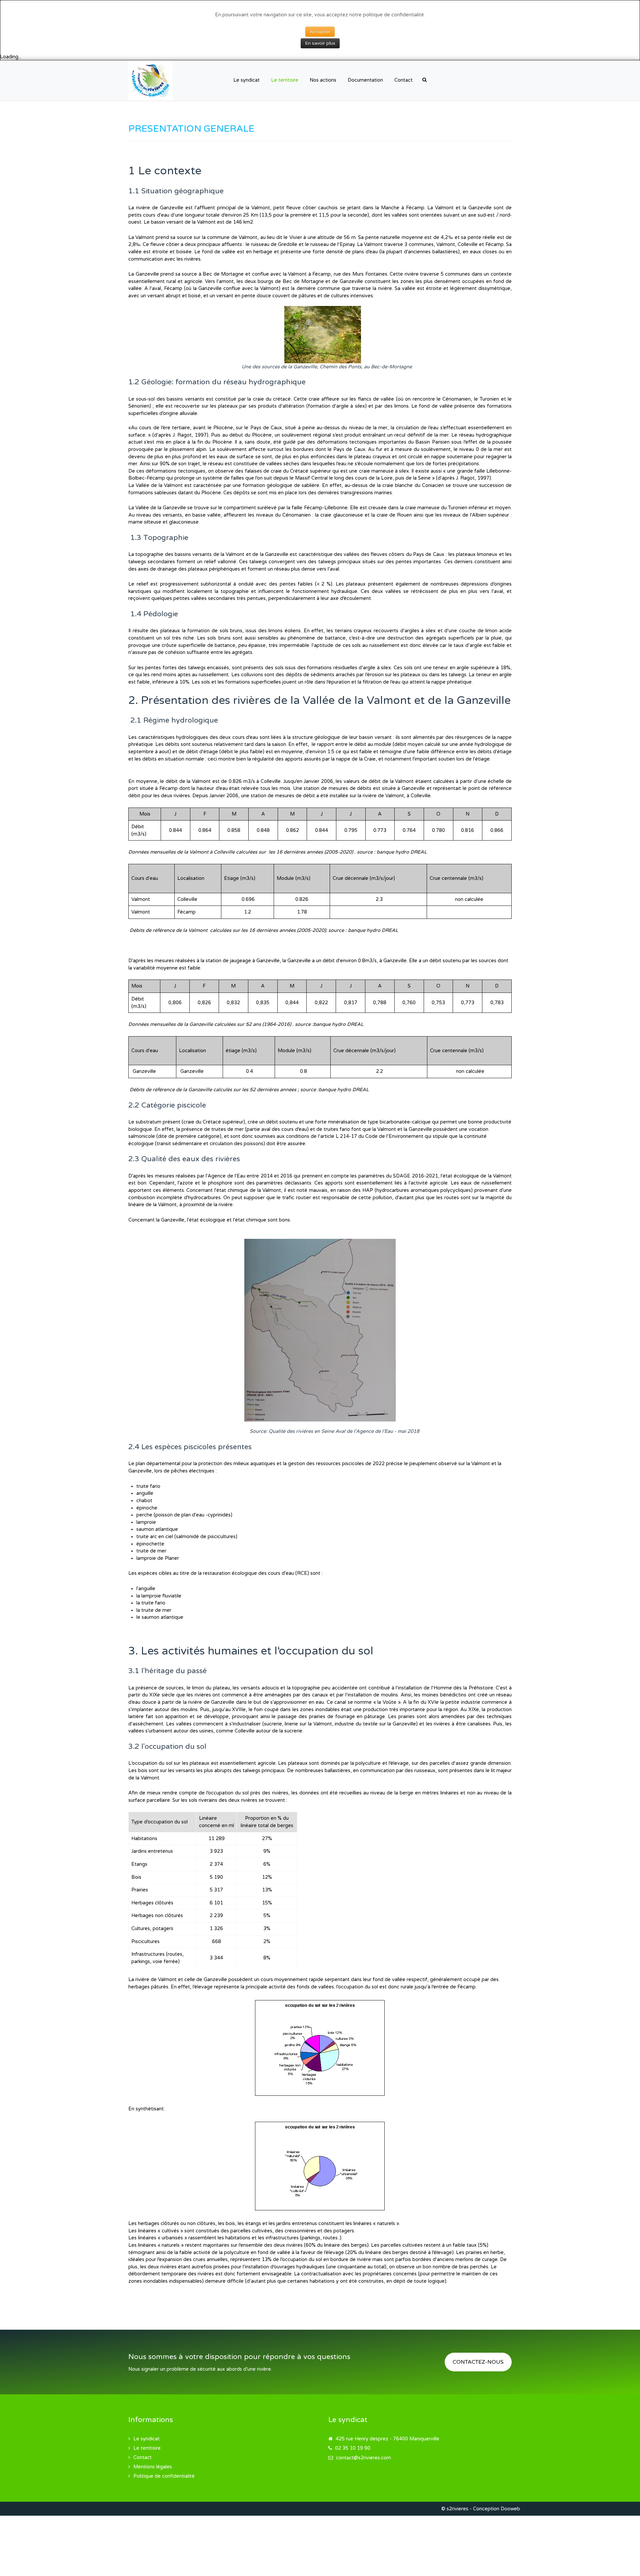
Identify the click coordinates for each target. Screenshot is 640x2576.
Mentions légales (153, 2467)
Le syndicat (146, 2439)
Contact (142, 2458)
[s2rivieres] (150, 80)
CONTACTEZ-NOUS (478, 2362)
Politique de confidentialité (164, 2476)
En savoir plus (320, 43)
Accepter (320, 31)
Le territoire (147, 2448)
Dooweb (510, 2509)
